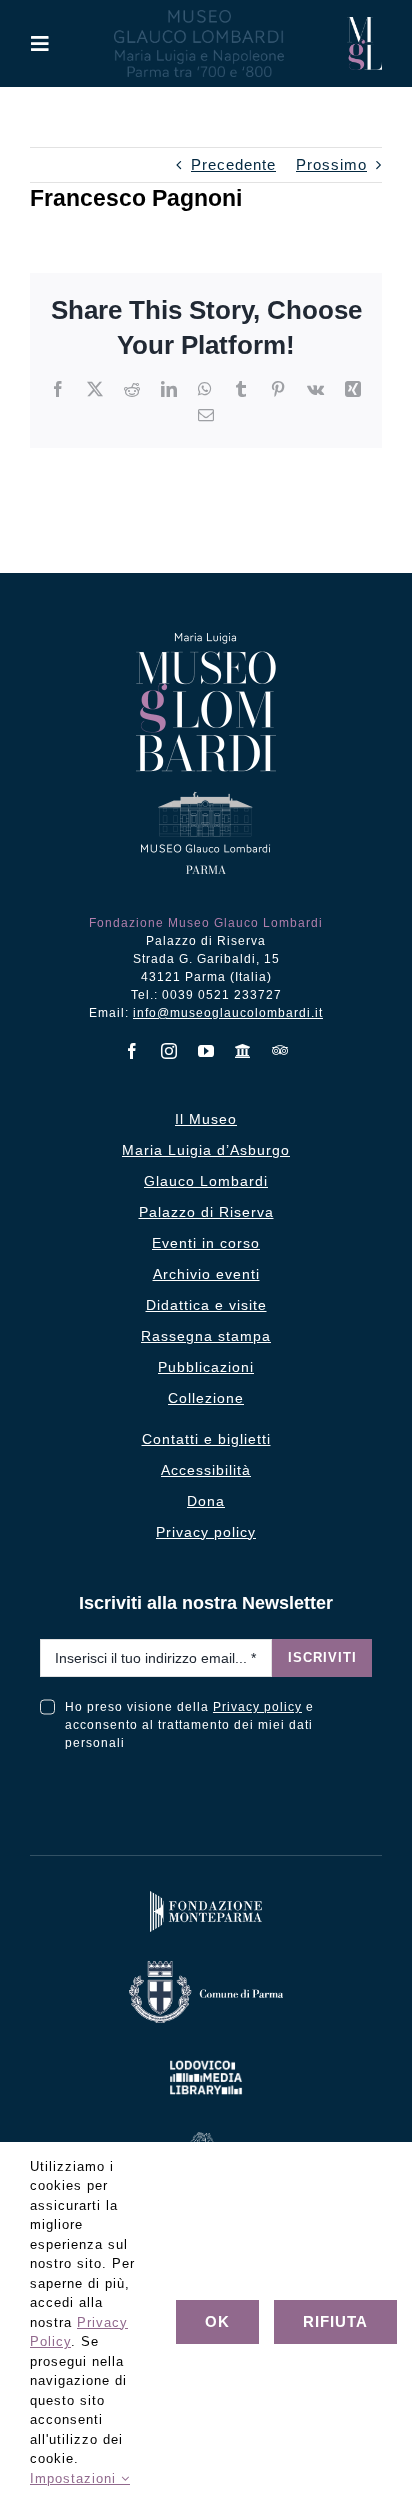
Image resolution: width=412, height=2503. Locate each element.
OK (217, 2321)
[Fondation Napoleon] (206, 2136)
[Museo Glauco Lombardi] (364, 24)
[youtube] (206, 1051)
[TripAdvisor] (280, 1050)
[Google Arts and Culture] (243, 1051)
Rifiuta (335, 2321)
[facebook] (132, 1051)
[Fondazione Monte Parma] (206, 1895)
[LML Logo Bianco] (206, 2056)
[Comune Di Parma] (205, 1965)
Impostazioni (75, 2478)
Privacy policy (257, 1707)
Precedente (233, 164)
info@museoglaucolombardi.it (228, 1013)
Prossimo (331, 164)
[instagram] (169, 1051)
